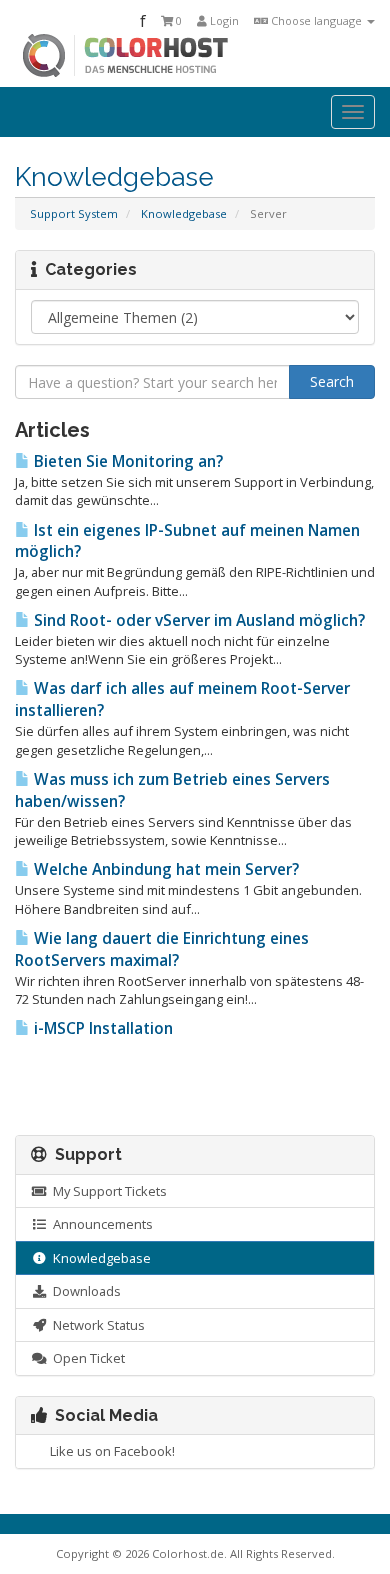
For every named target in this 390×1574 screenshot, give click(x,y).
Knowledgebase (184, 213)
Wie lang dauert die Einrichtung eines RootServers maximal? (162, 949)
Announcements (100, 1224)
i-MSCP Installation (101, 1028)
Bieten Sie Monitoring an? (126, 461)
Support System (74, 213)
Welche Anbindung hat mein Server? (164, 869)
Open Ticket (86, 1358)
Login (223, 20)
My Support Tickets (107, 1191)
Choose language (316, 20)
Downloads (84, 1291)
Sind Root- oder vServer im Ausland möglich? (197, 620)
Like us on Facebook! (109, 1451)
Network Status (96, 1325)
